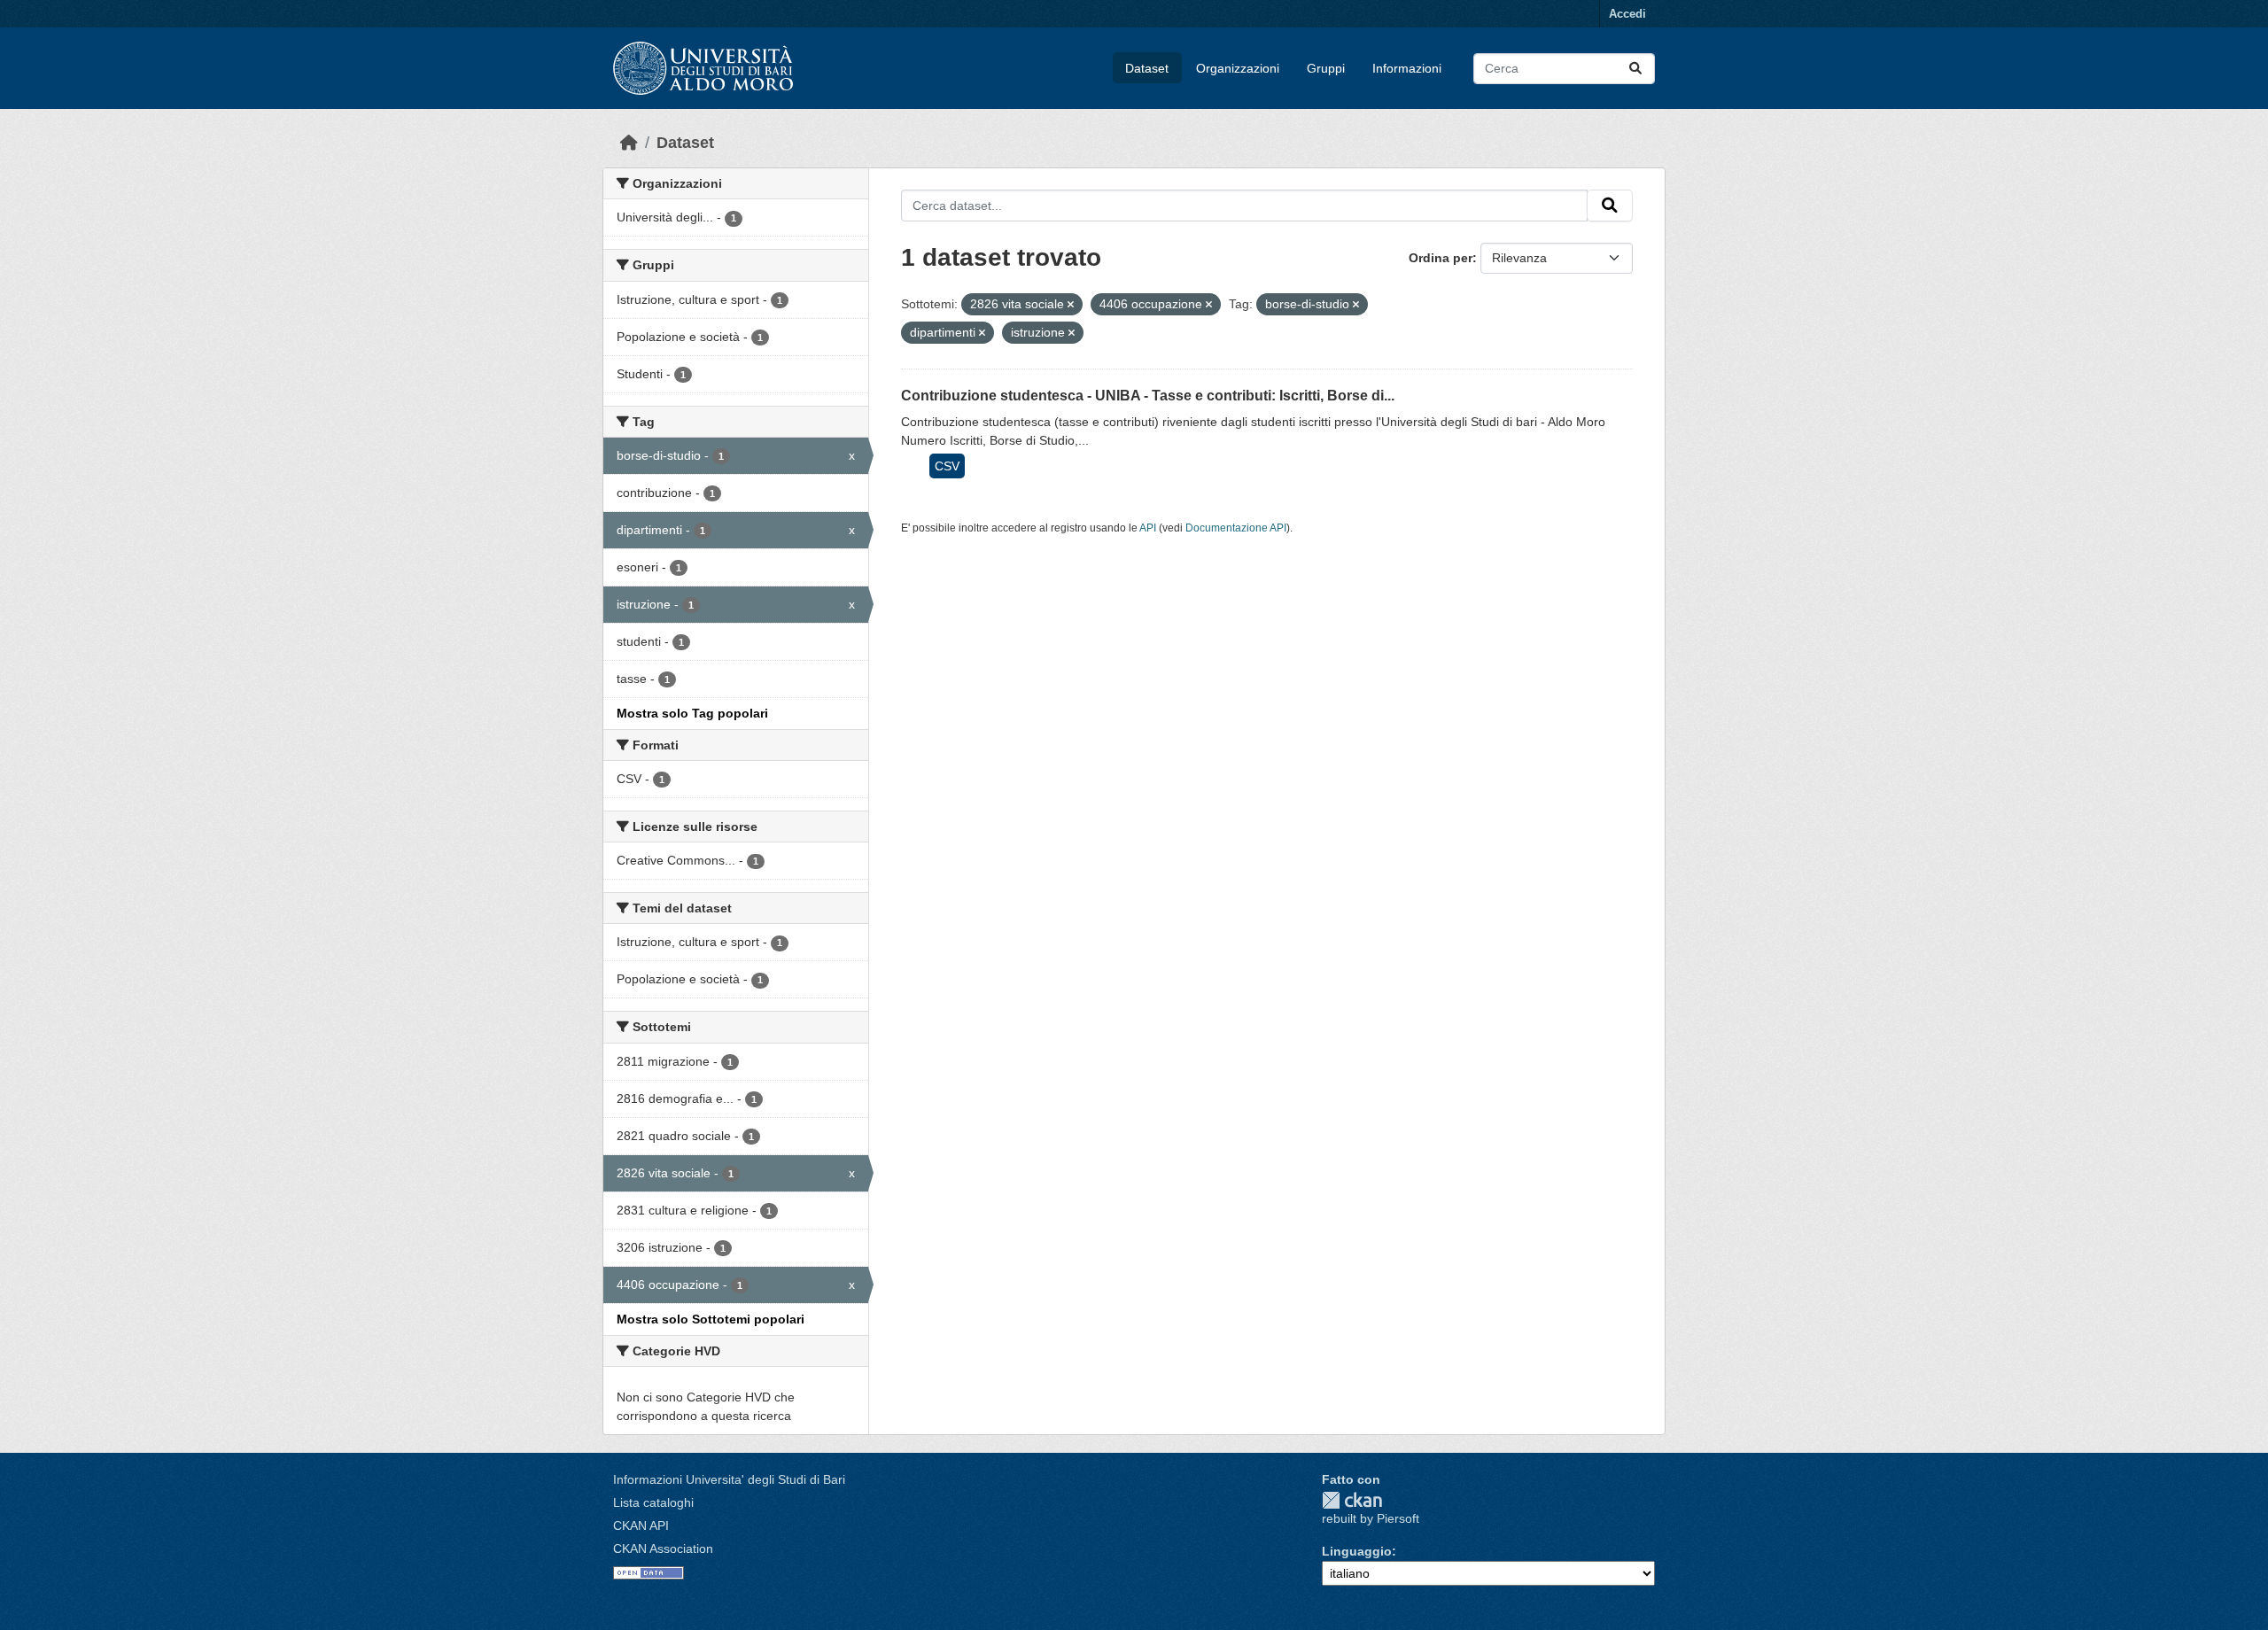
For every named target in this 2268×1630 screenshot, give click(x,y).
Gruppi (1326, 68)
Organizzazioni (1238, 68)
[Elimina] (1071, 305)
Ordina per (1441, 258)
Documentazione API (1236, 528)
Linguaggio (1357, 1551)
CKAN (1352, 1500)
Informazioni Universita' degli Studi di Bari (729, 1479)
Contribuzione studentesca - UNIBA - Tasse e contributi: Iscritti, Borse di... (1148, 396)
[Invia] (1635, 69)
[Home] (629, 143)
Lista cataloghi (653, 1502)
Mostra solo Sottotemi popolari (711, 1319)
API (1148, 528)
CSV (947, 466)
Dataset (1147, 68)
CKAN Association (663, 1548)
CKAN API (641, 1525)
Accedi (1627, 14)
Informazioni (1407, 68)
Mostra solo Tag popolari (692, 713)
